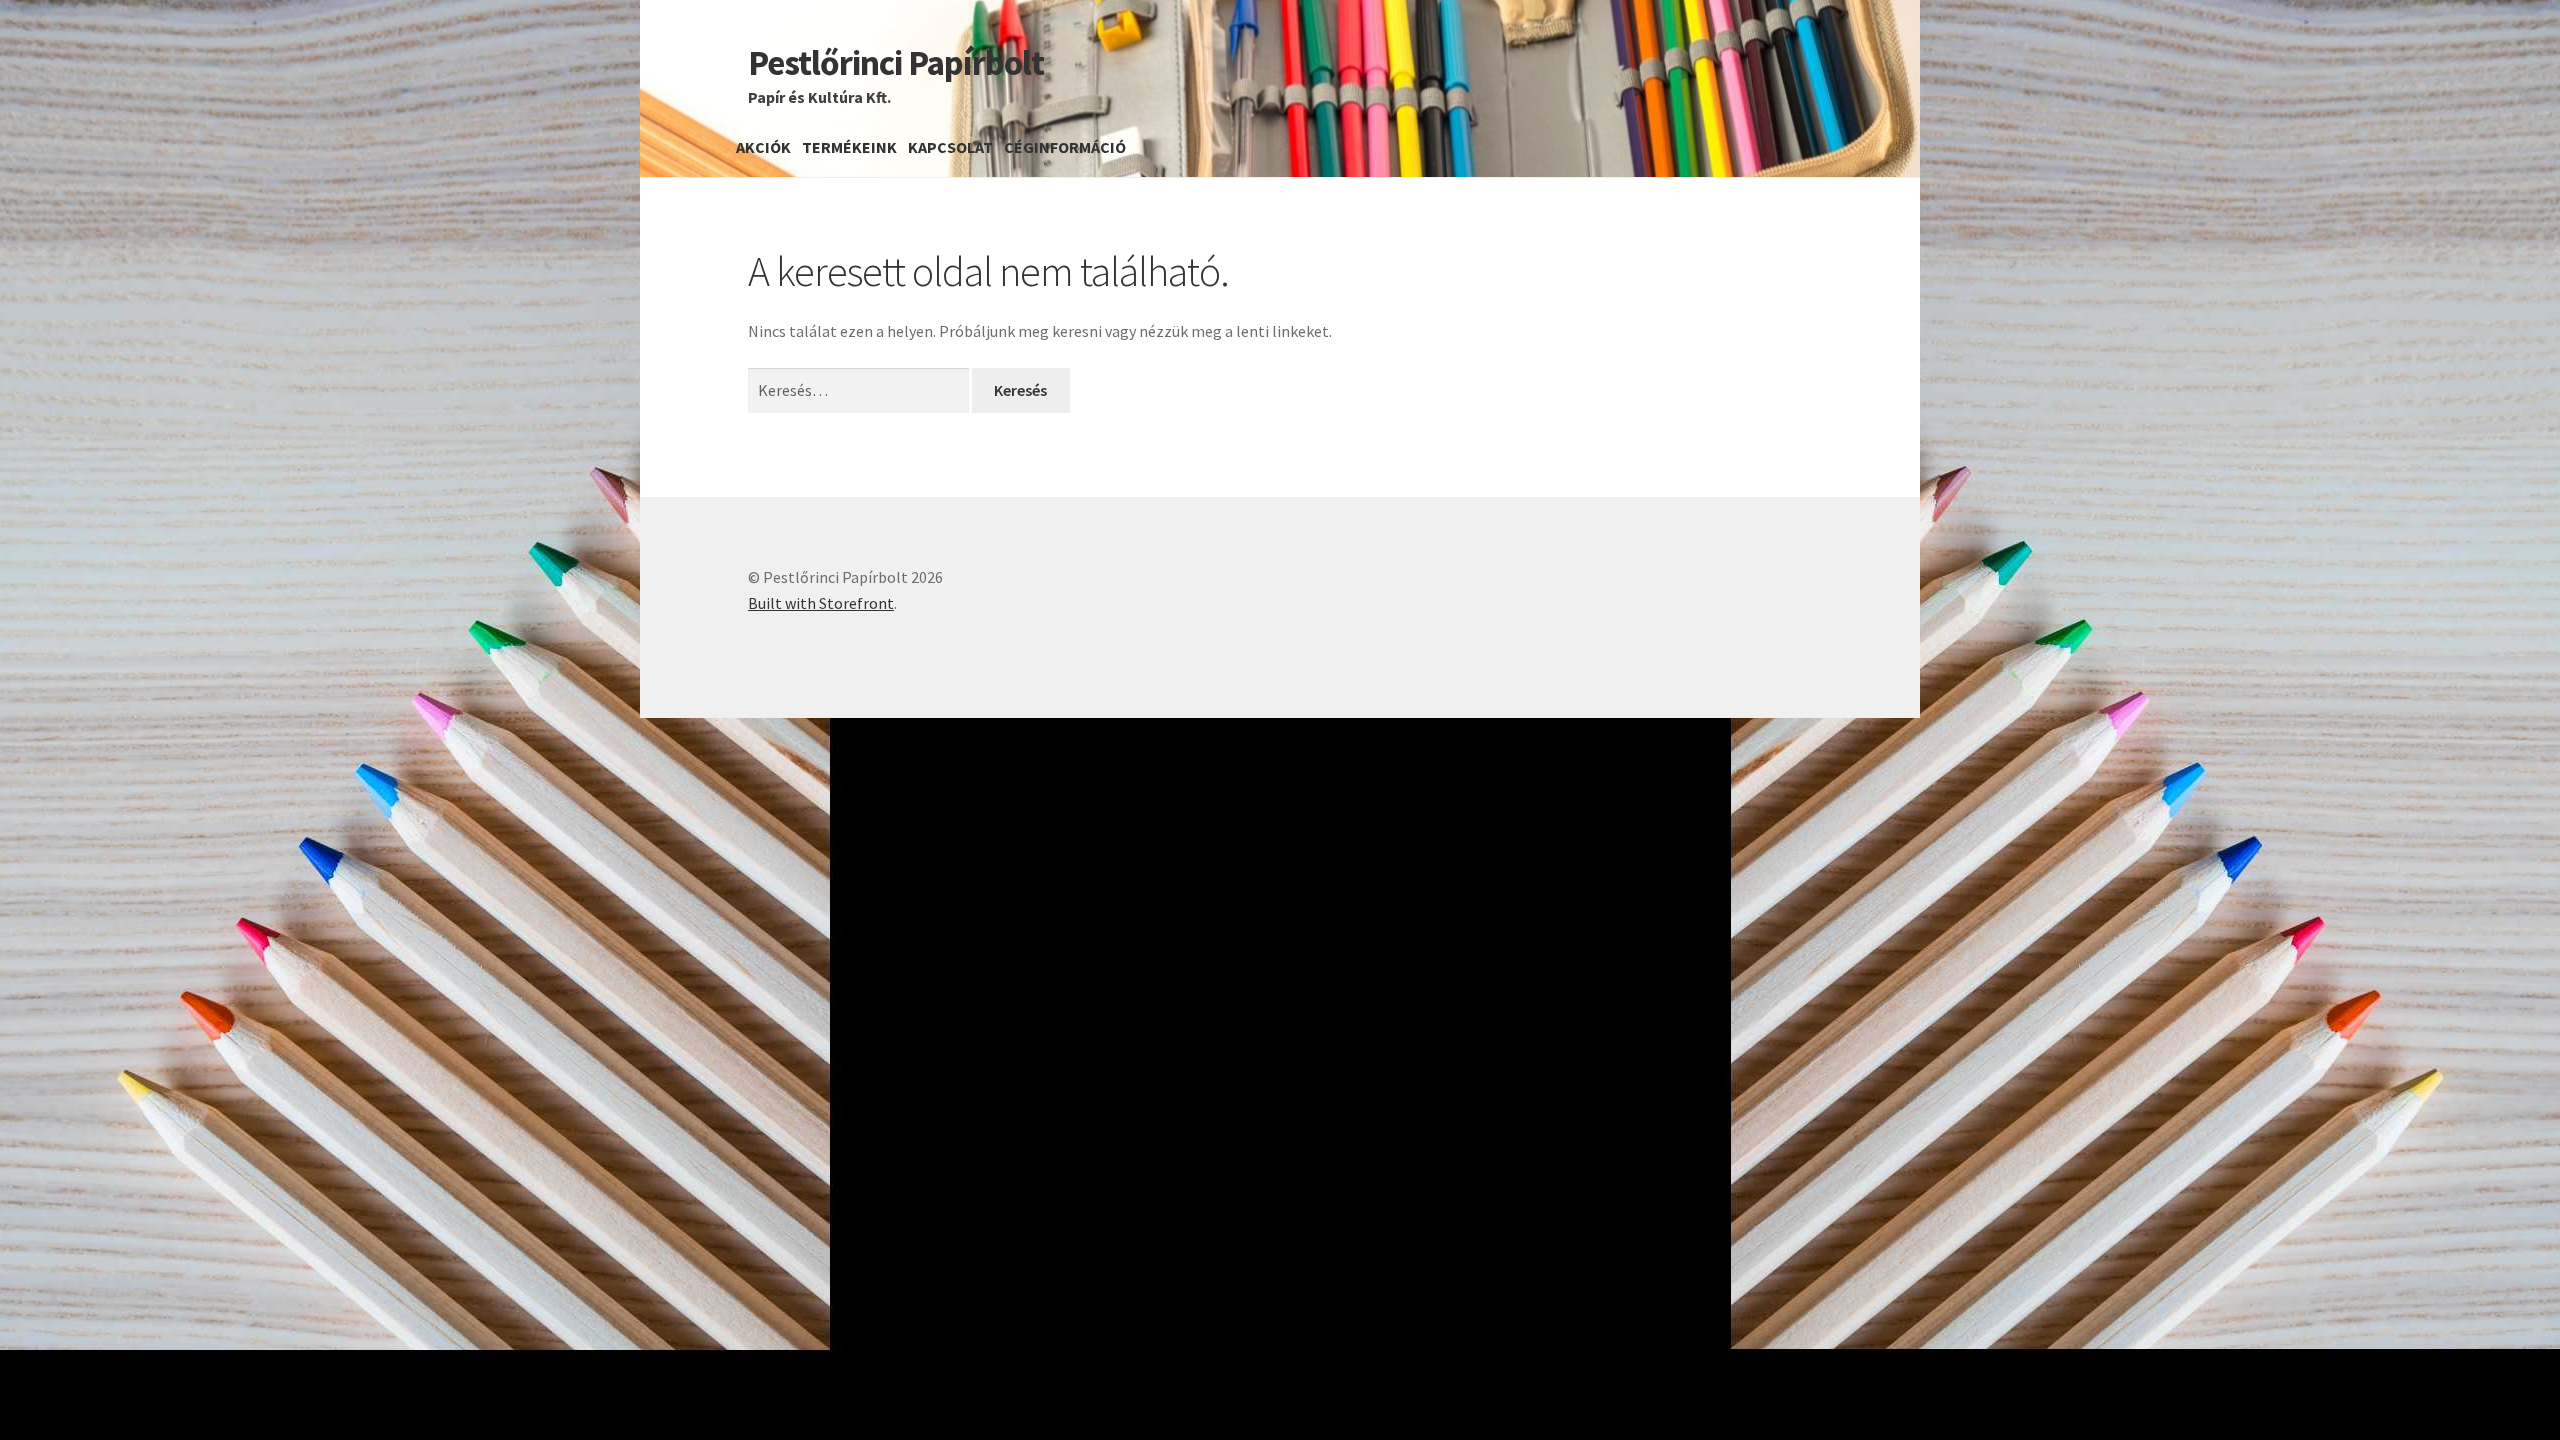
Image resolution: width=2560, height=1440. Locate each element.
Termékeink (849, 147)
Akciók (763, 147)
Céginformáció (1065, 147)
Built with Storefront (821, 603)
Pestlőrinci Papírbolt (896, 62)
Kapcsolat (950, 147)
